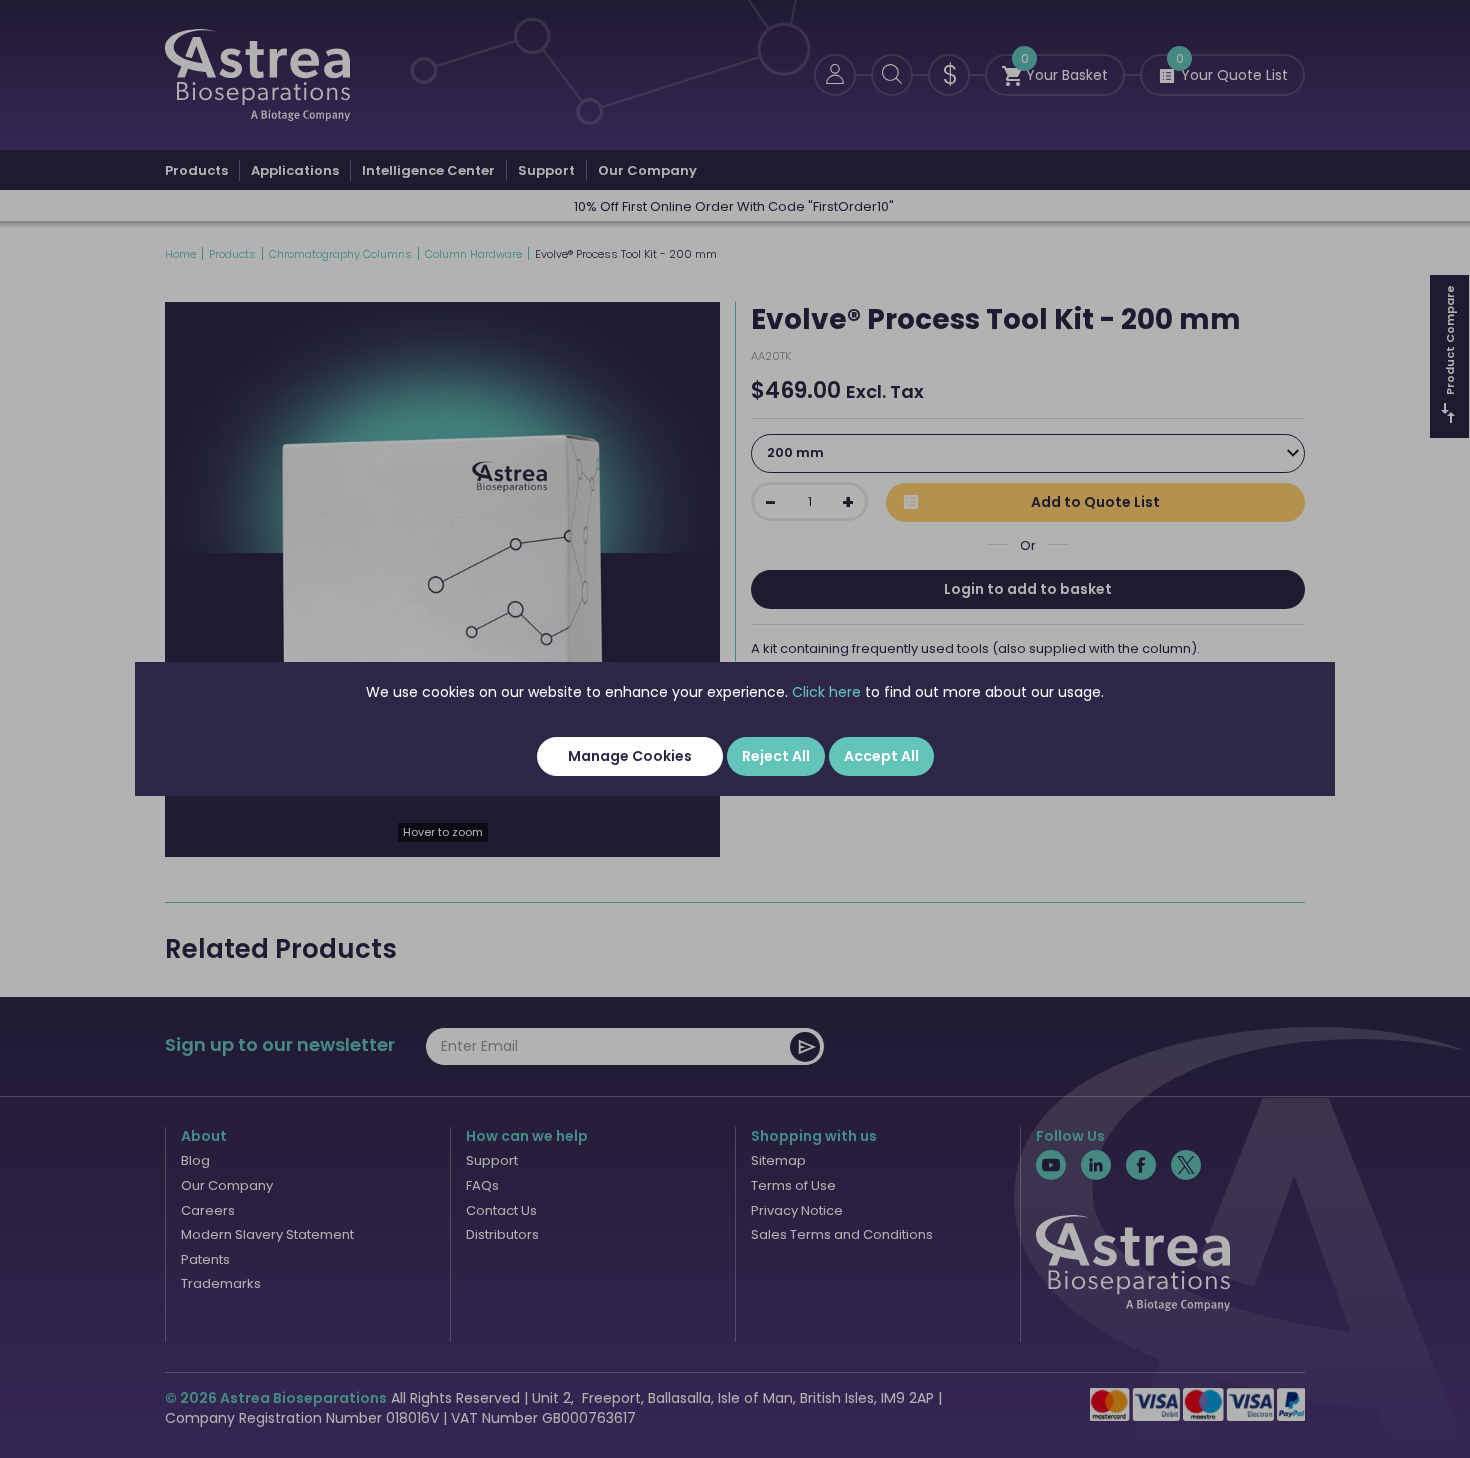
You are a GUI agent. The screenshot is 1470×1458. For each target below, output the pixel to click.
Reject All (776, 756)
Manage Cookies (630, 756)
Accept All (881, 756)
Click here (826, 692)
